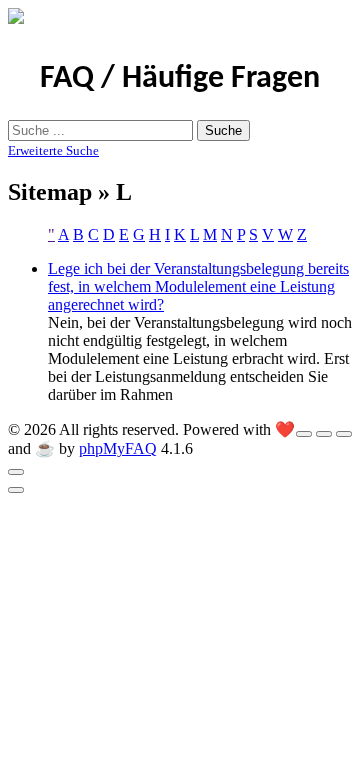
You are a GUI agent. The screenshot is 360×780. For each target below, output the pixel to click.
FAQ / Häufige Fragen (180, 79)
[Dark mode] (324, 434)
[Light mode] (304, 434)
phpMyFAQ (118, 448)
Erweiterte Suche (53, 150)
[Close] (16, 472)
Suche (223, 130)
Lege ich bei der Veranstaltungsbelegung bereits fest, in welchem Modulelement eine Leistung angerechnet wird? (198, 286)
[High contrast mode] (344, 434)
